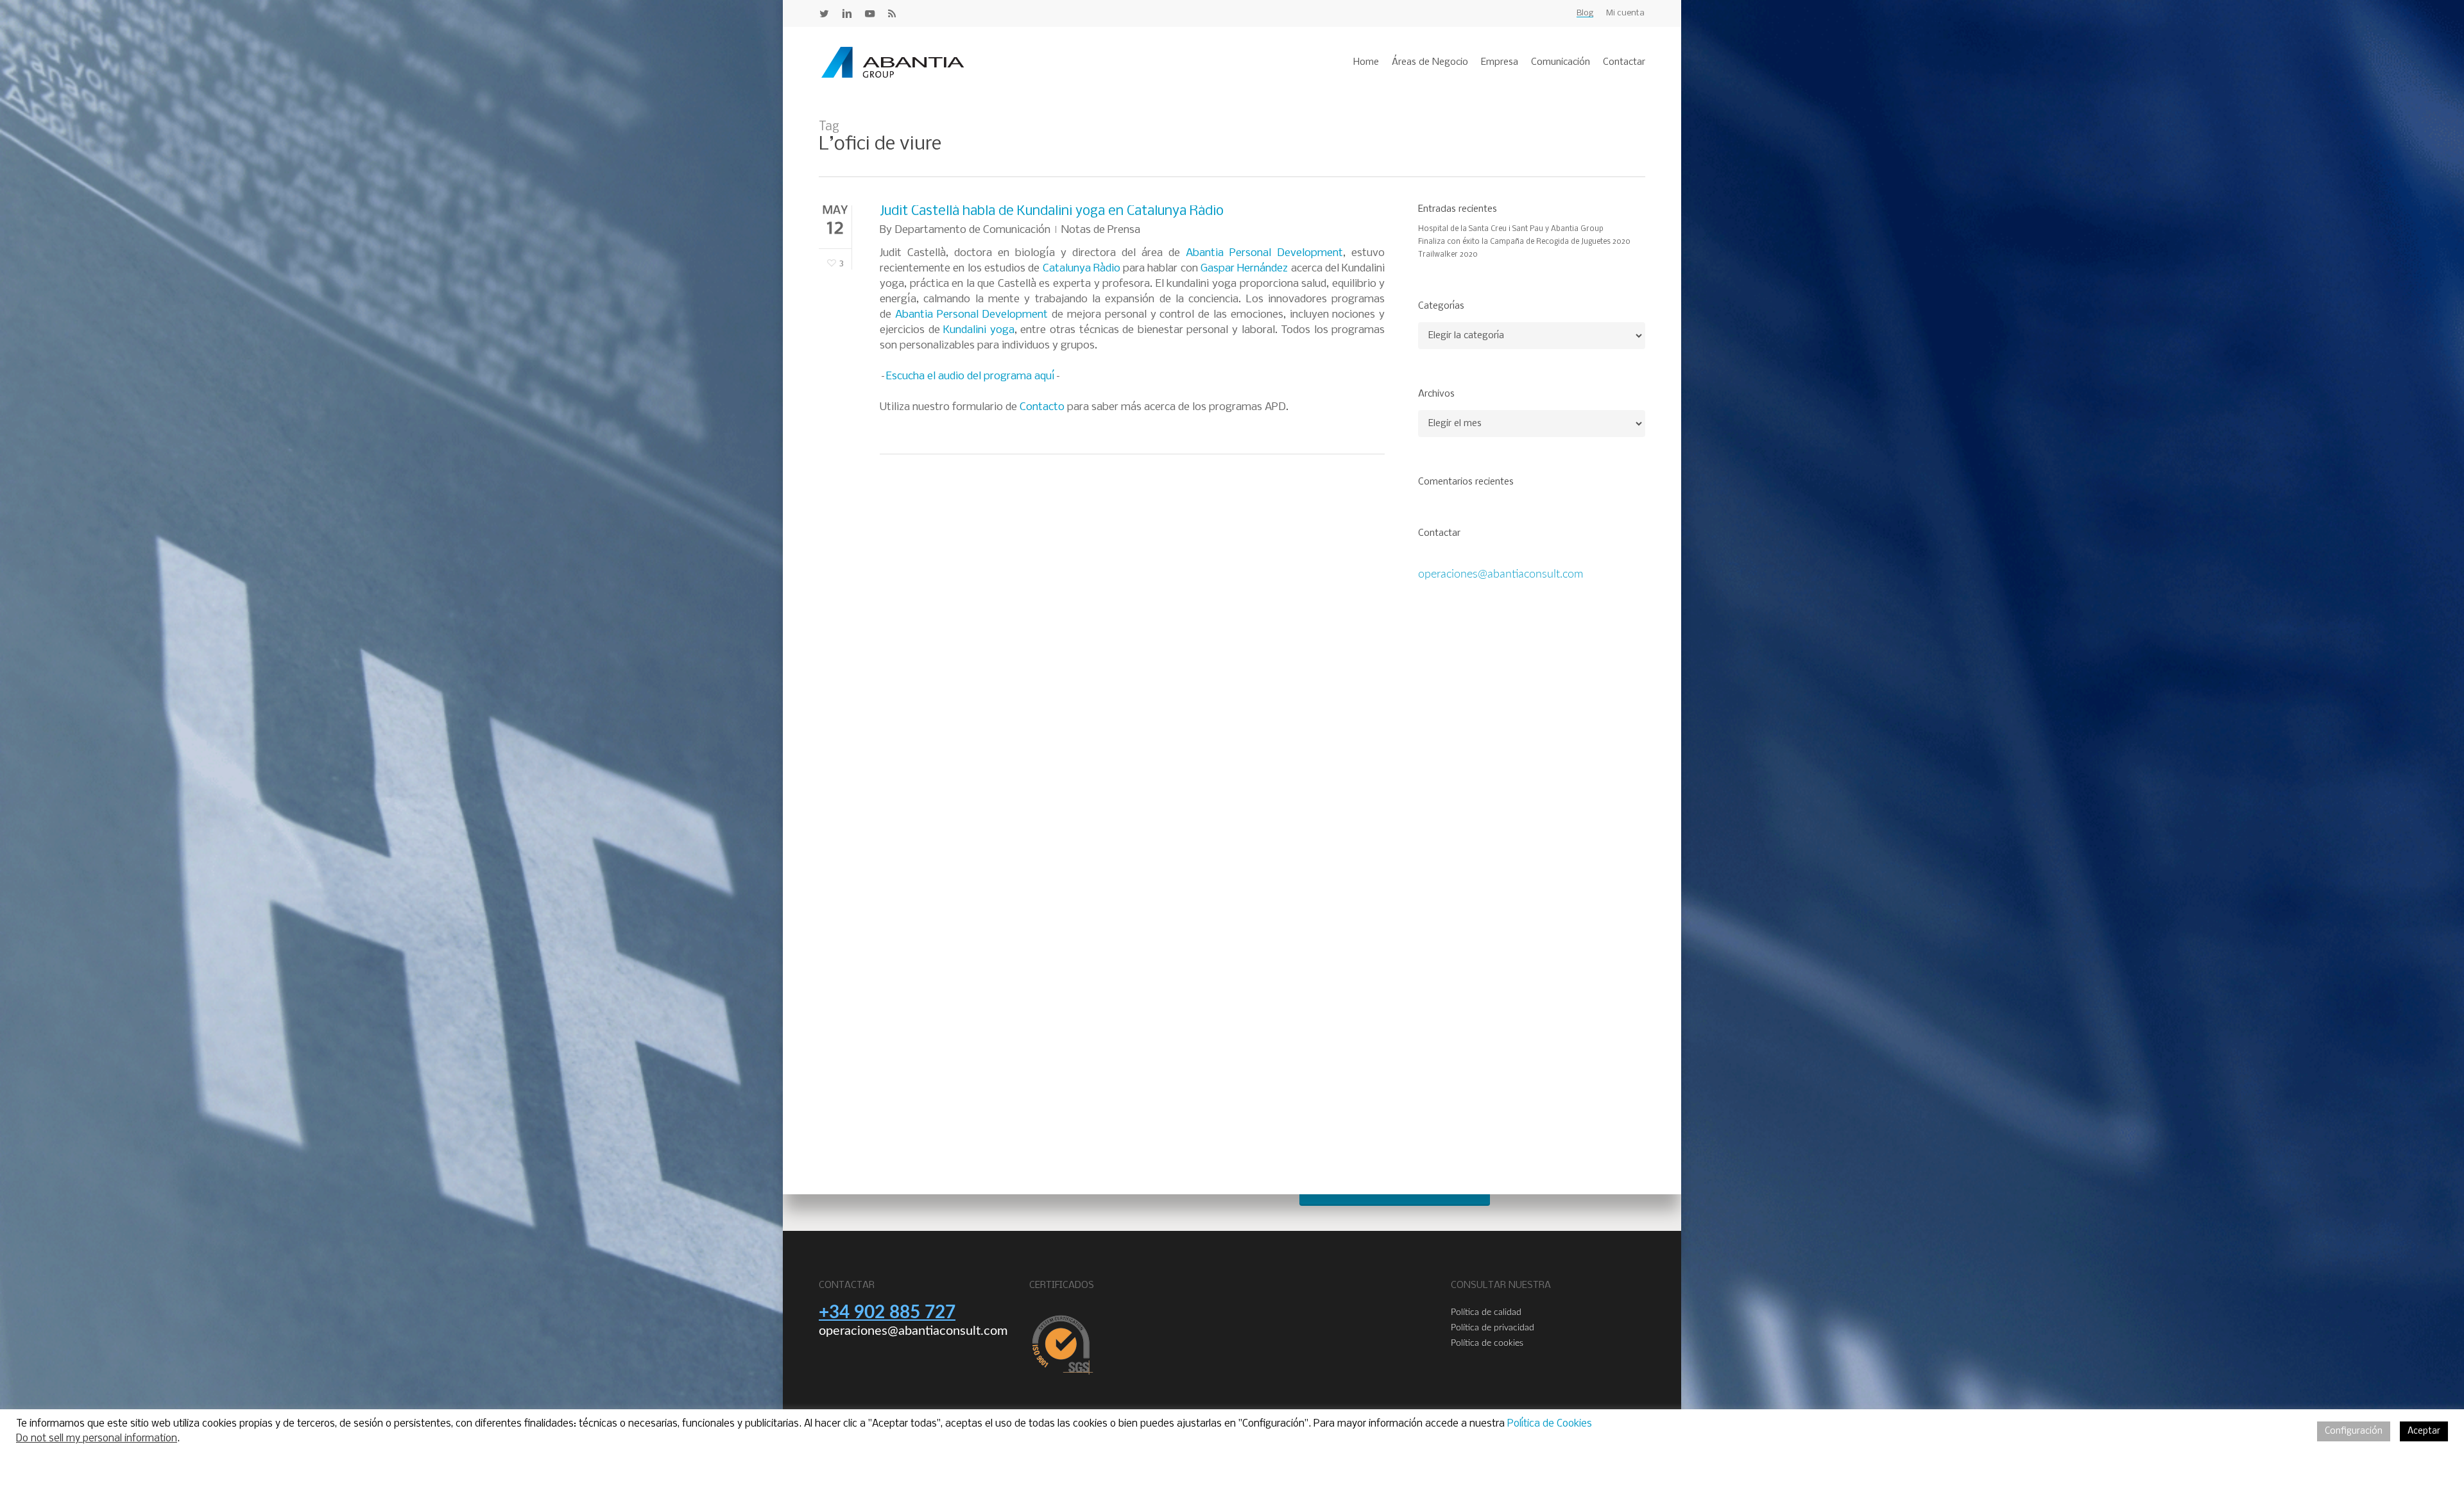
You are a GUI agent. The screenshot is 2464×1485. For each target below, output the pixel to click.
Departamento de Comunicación (972, 230)
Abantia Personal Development (1264, 253)
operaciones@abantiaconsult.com (1501, 574)
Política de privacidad (1493, 1328)
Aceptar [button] (2424, 1431)
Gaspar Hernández (1244, 269)
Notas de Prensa (1101, 230)
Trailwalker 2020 (1448, 255)
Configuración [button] (2354, 1431)
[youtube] (870, 13)
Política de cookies (1487, 1343)
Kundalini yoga (979, 330)
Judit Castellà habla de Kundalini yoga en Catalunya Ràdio (1052, 211)
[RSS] (892, 13)
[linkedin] (847, 13)
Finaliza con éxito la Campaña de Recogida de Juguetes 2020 (1524, 242)
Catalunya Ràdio (1082, 269)
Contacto (1042, 407)
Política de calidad (1486, 1312)
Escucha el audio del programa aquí (971, 376)
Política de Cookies (1550, 1424)
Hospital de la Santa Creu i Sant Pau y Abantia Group (1511, 229)
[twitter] (824, 13)
